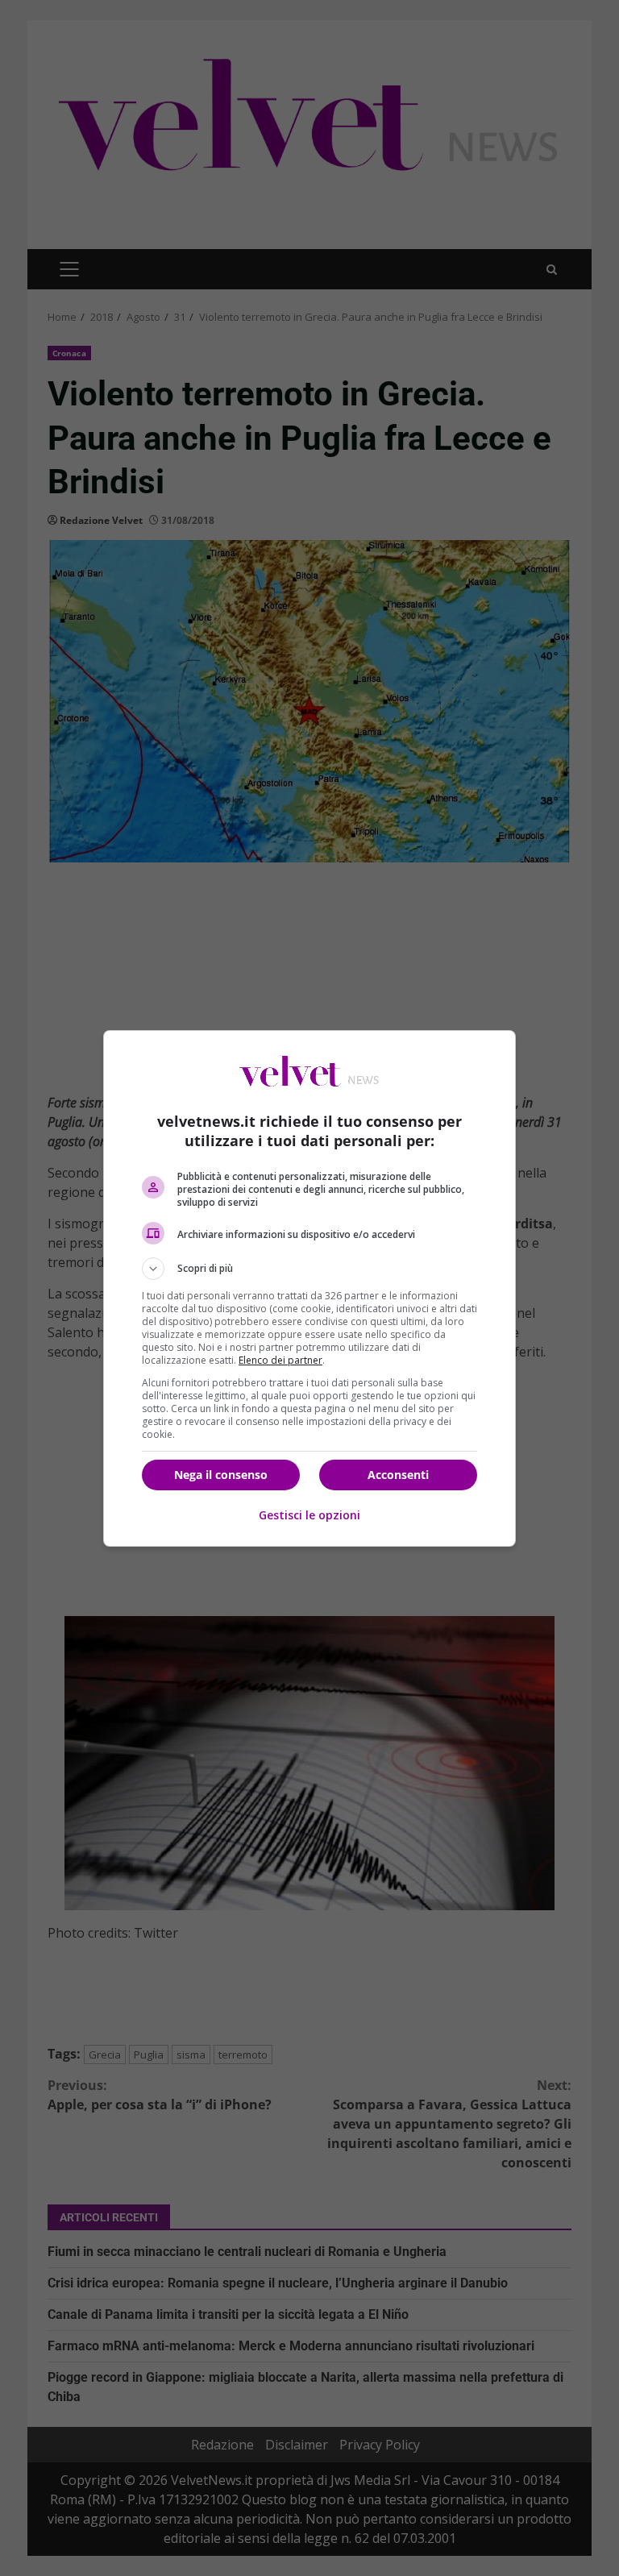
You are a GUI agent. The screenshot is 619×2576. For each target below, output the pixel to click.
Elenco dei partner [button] (280, 1360)
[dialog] (309, 1288)
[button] (309, 1269)
